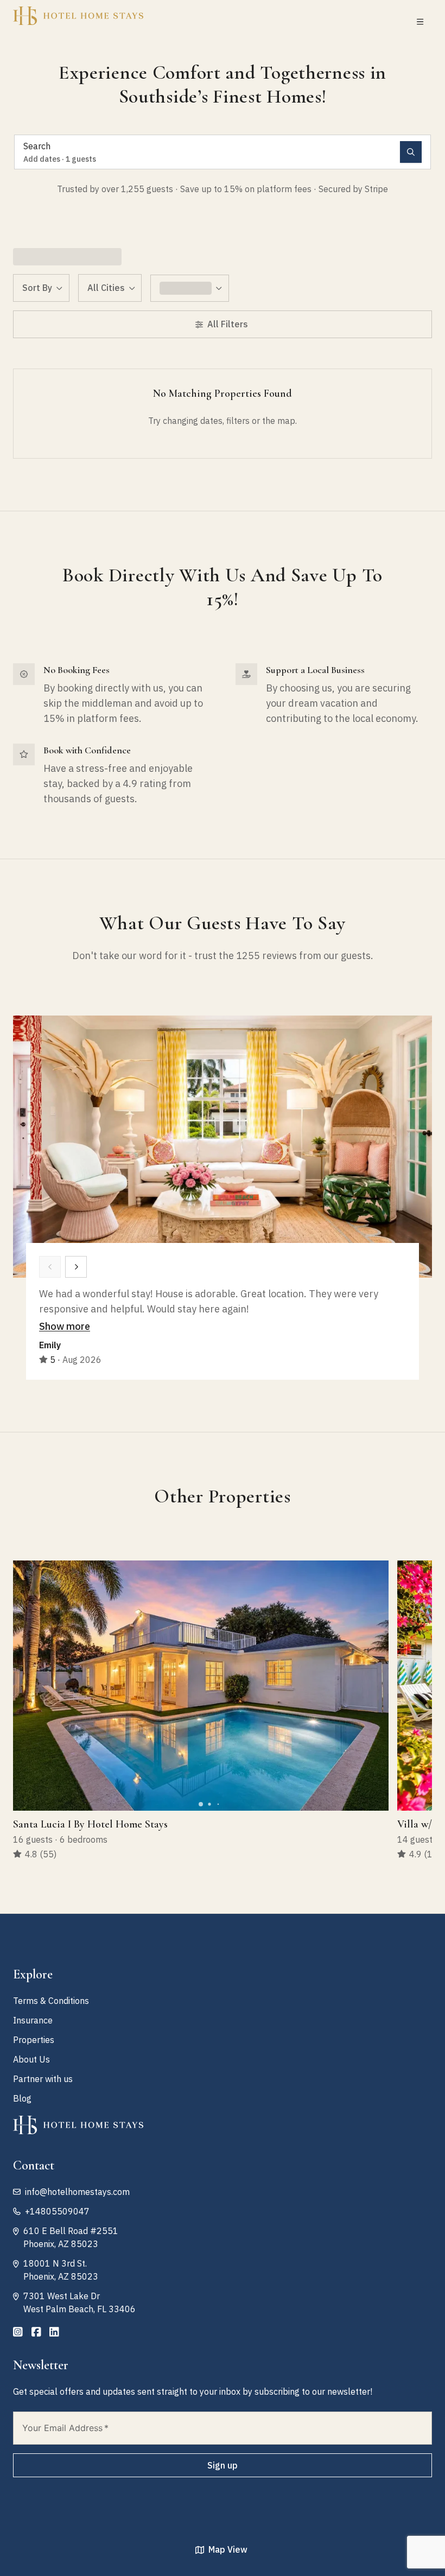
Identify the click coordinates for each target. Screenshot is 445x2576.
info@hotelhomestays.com (77, 2192)
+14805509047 (57, 2211)
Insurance (33, 2020)
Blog (22, 2098)
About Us (31, 2059)
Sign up (223, 2465)
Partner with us (43, 2079)
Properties (34, 2040)
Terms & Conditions (51, 2001)
